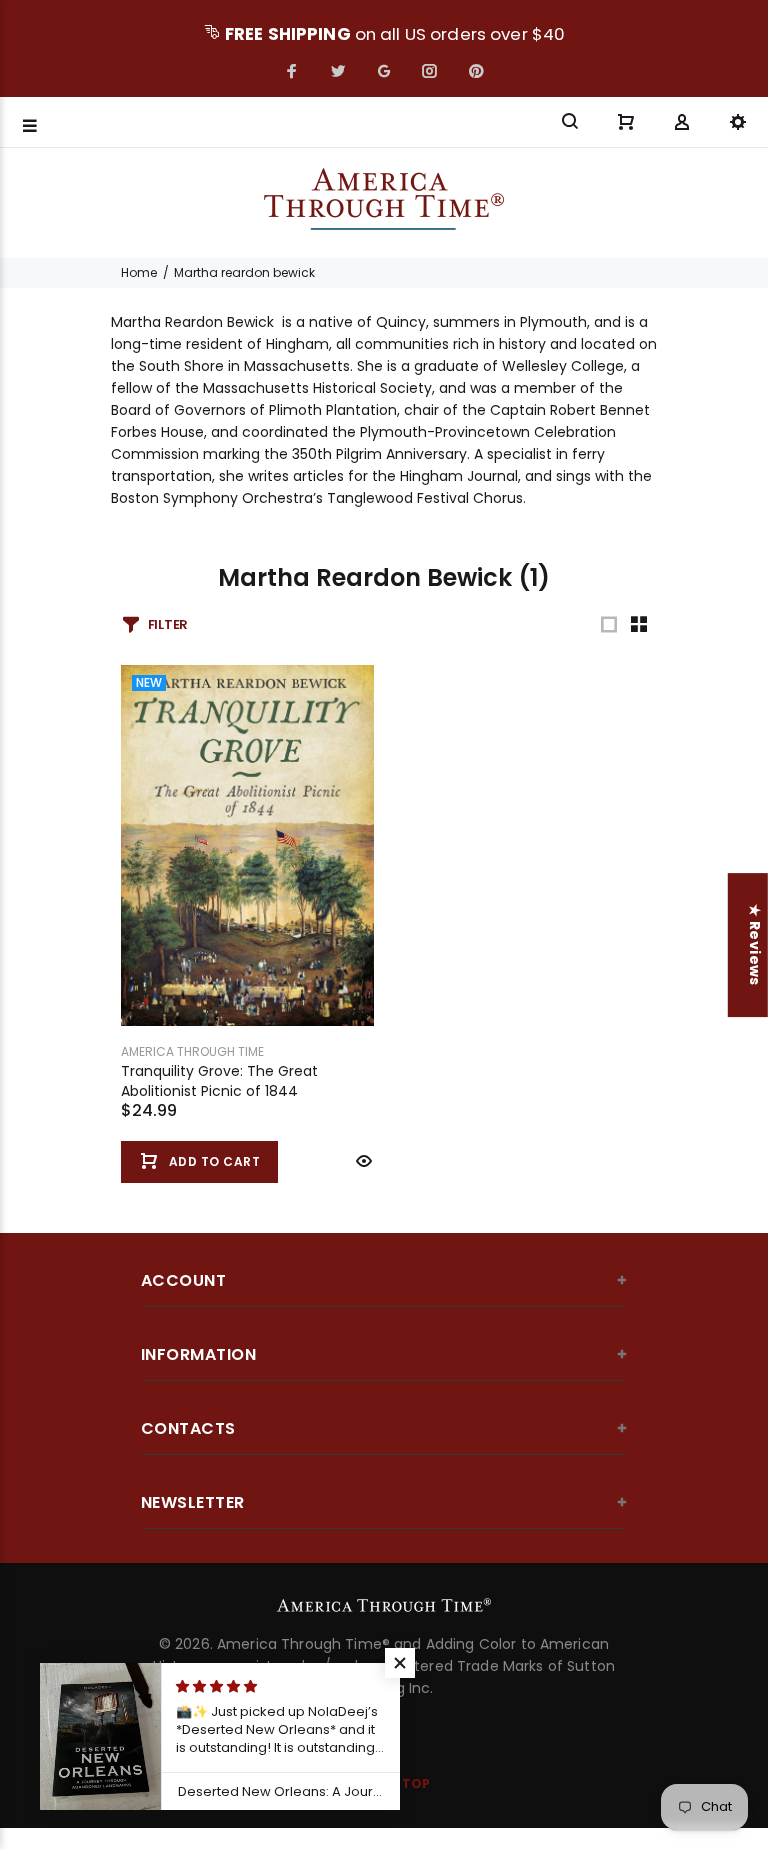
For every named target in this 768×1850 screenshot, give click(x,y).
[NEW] (247, 844)
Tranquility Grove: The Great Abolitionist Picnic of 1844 (219, 1081)
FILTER (168, 624)
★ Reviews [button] (755, 945)
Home (139, 272)
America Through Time (192, 1051)
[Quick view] (362, 1161)
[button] (400, 1663)
